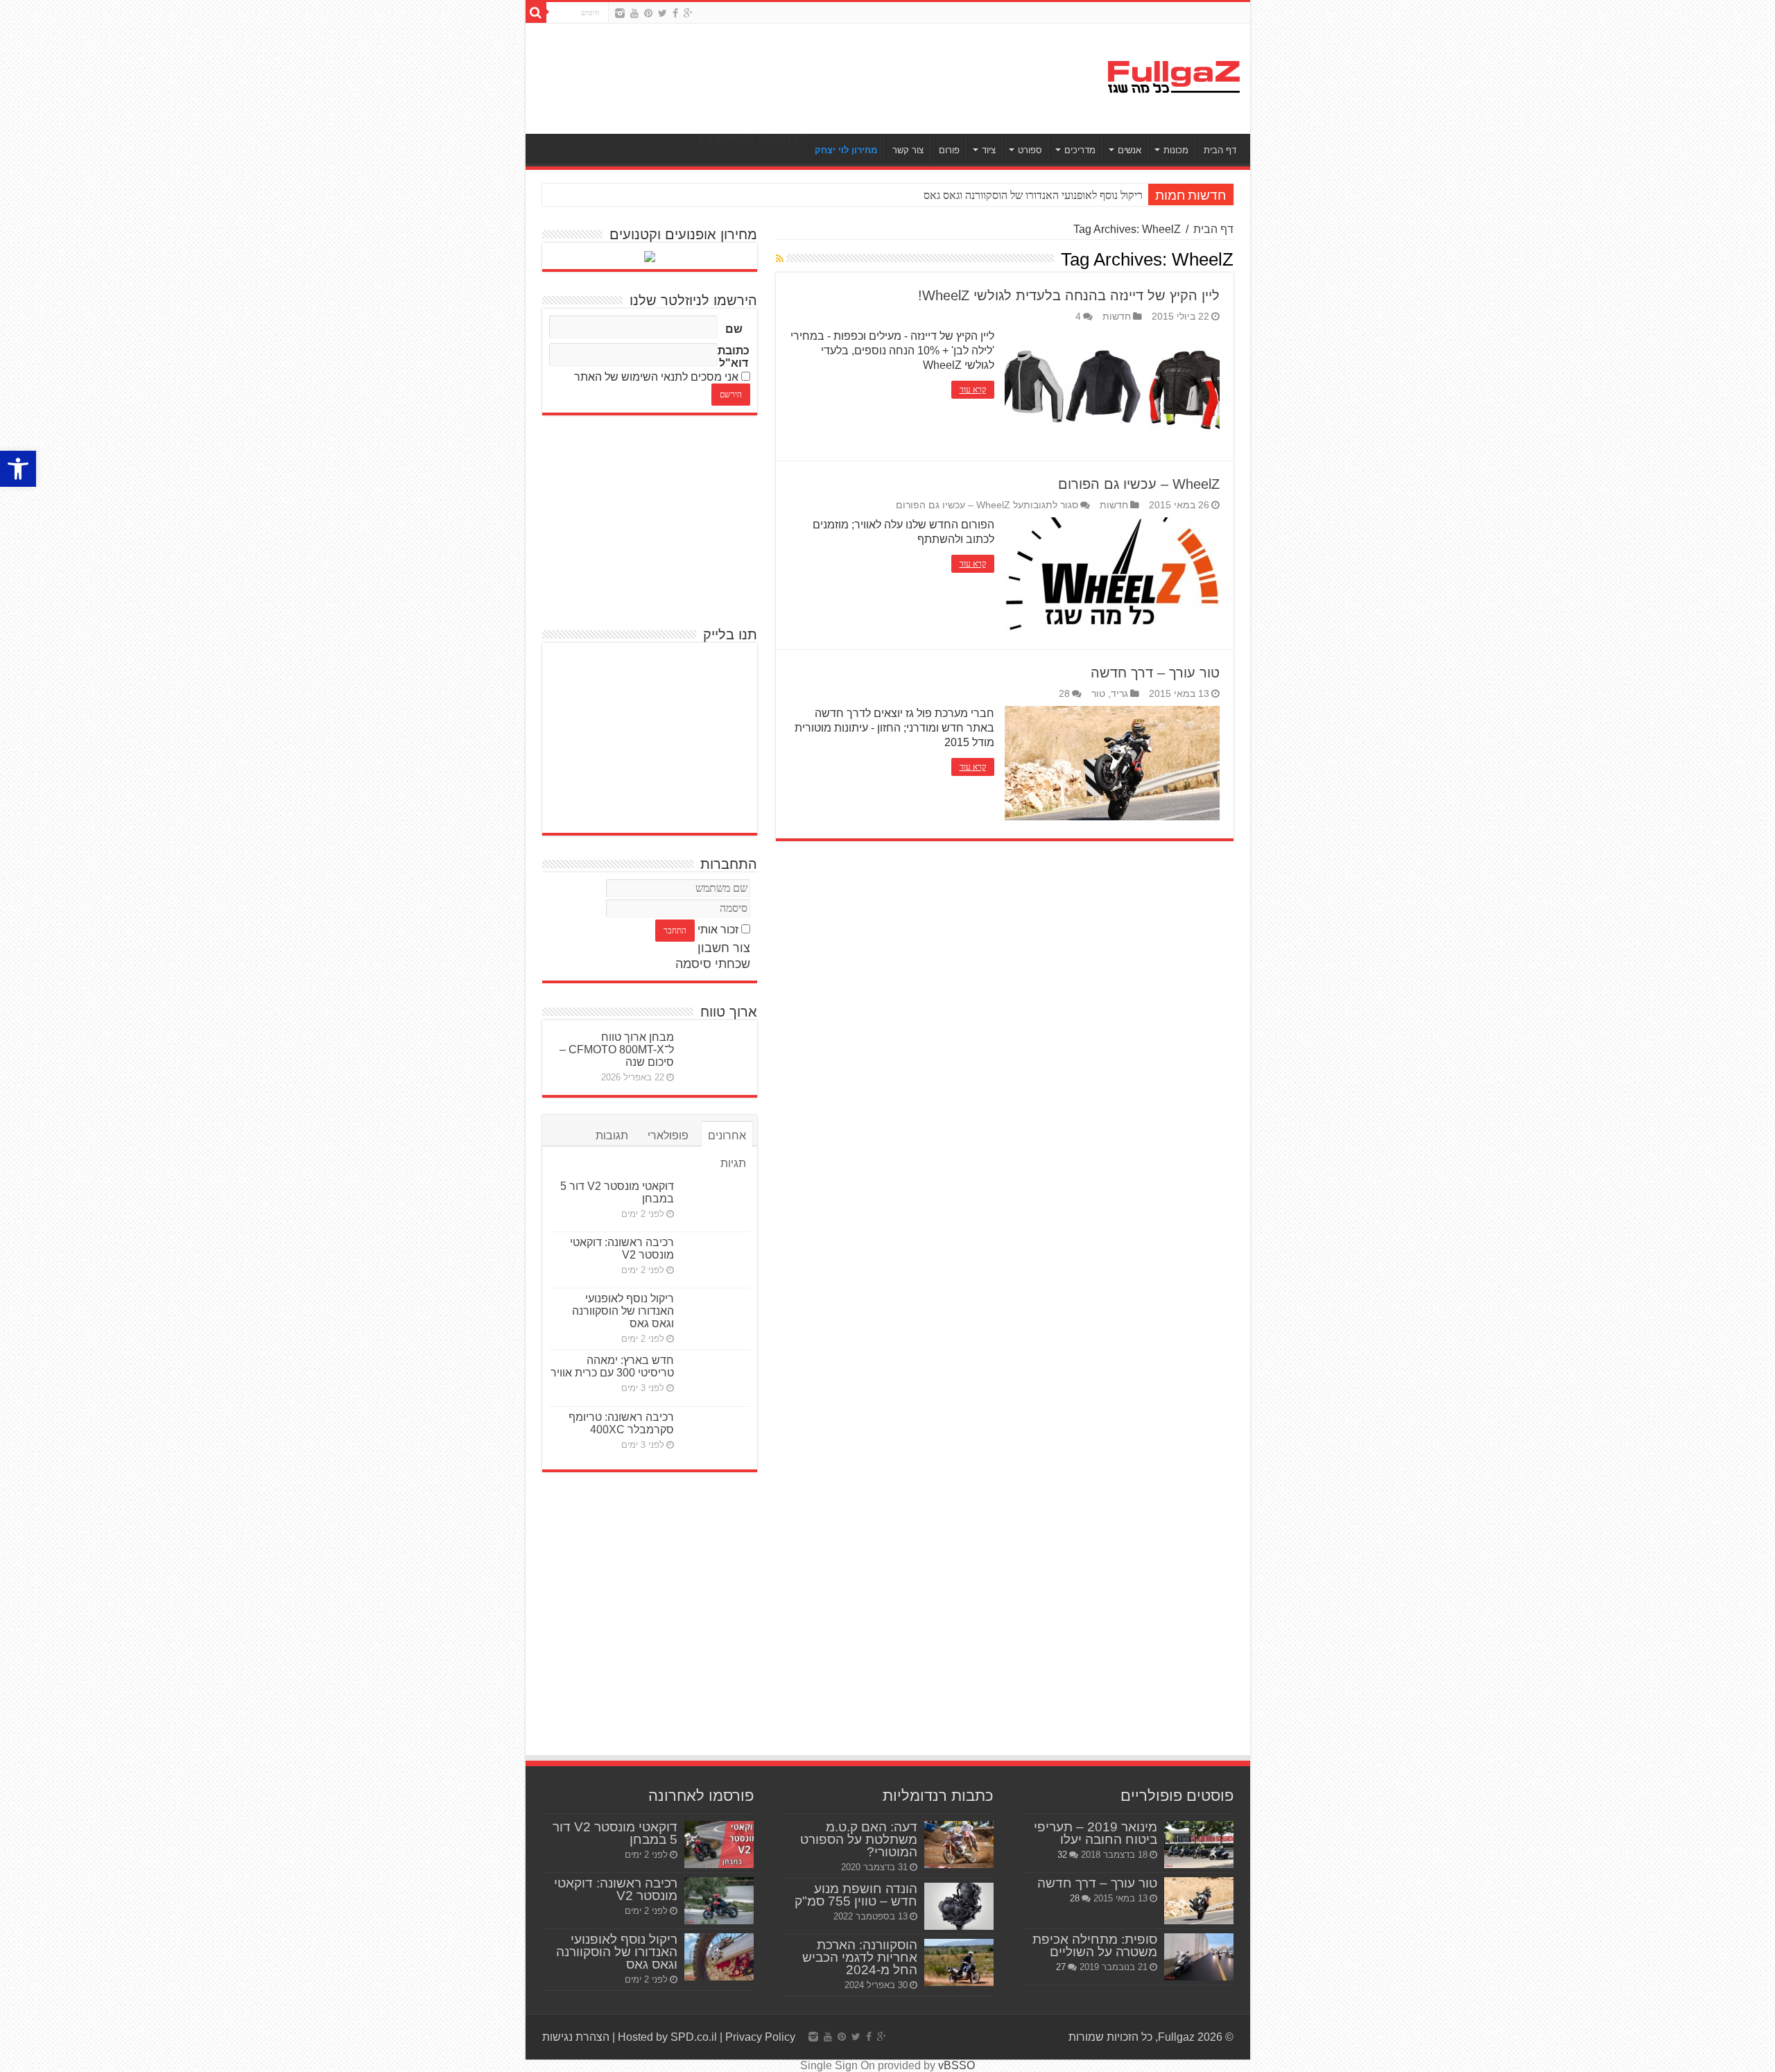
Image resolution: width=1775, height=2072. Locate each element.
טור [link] (1098, 694)
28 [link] (1064, 694)
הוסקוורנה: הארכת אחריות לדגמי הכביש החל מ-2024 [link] (860, 1957)
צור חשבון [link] (724, 948)
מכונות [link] (1176, 150)
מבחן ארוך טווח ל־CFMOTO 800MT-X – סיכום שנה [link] (617, 1050)
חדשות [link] (1117, 317)
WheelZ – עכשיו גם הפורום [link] (1139, 484)
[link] (18, 469)
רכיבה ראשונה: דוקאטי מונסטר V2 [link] (622, 1249)
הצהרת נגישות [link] (576, 2037)
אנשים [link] (1129, 150)
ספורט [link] (1030, 150)
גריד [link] (1119, 694)
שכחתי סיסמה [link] (713, 964)
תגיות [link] (733, 1163)
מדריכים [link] (1080, 150)
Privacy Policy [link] (760, 2037)
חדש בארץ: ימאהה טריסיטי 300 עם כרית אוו (1047, 195)
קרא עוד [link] (973, 390)
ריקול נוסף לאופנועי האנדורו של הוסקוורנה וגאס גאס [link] (623, 1311)
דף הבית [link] (1220, 150)
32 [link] (1062, 1855)
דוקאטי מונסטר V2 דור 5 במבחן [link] (615, 1833)
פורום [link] (949, 150)
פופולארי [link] (668, 1136)
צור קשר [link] (908, 150)
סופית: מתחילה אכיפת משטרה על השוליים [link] (1095, 1945)
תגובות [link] (612, 1136)
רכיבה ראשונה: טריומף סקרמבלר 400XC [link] (621, 1423)
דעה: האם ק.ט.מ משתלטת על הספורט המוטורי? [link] (859, 1839)
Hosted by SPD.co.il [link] (667, 2037)
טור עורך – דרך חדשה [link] (1155, 673)
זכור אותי (718, 930)
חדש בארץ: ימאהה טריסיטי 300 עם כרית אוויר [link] (612, 1366)
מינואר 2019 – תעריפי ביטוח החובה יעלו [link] (1096, 1833)
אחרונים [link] (727, 1136)
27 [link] (1061, 1967)
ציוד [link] (989, 150)
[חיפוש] (536, 12)
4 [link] (1078, 317)
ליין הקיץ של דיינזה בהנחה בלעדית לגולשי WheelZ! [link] (1069, 295)
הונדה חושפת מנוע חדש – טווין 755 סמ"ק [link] (856, 1895)
